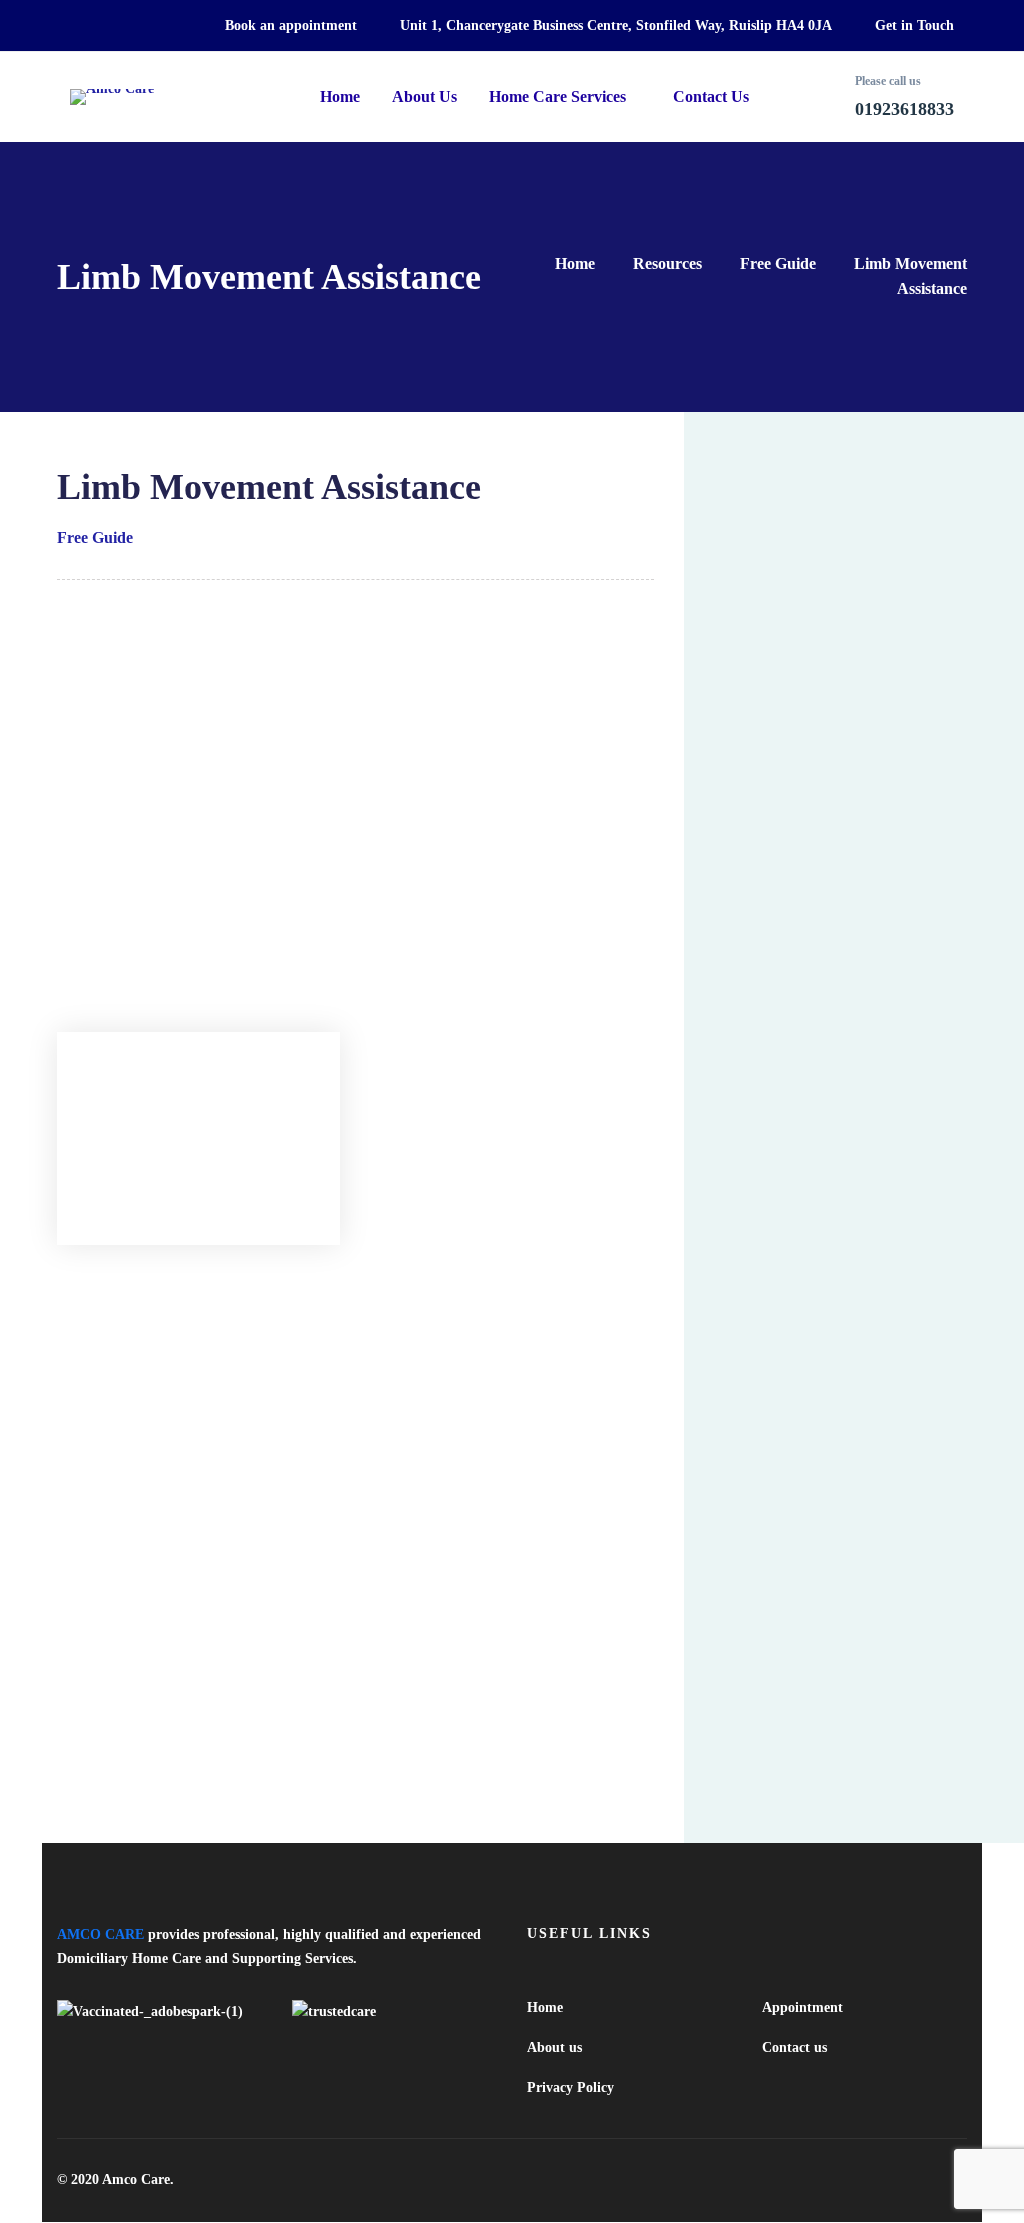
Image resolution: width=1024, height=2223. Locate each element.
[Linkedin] (923, 2180)
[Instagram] (959, 2180)
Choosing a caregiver (140, 1740)
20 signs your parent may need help (184, 1700)
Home (575, 263)
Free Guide (778, 263)
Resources (667, 263)
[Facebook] (887, 2180)
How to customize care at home (171, 1780)
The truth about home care (159, 1660)
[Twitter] (851, 2180)
